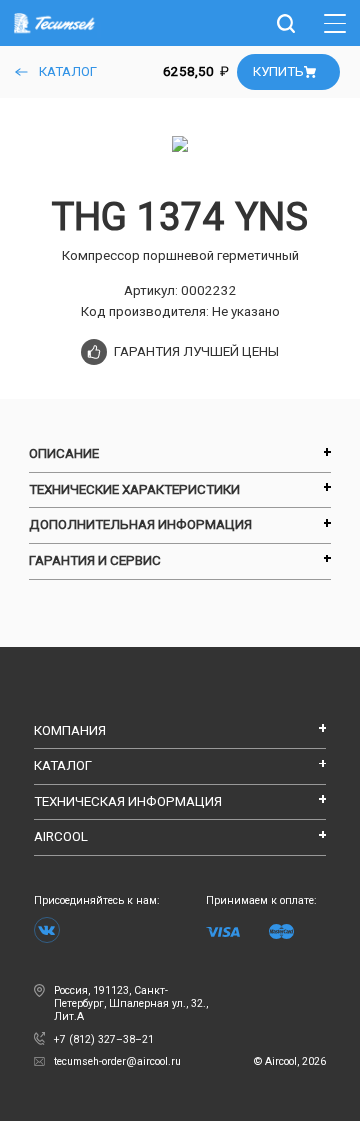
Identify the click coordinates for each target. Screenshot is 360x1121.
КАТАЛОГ (66, 71)
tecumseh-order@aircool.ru (190, 1061)
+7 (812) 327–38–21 (104, 1039)
